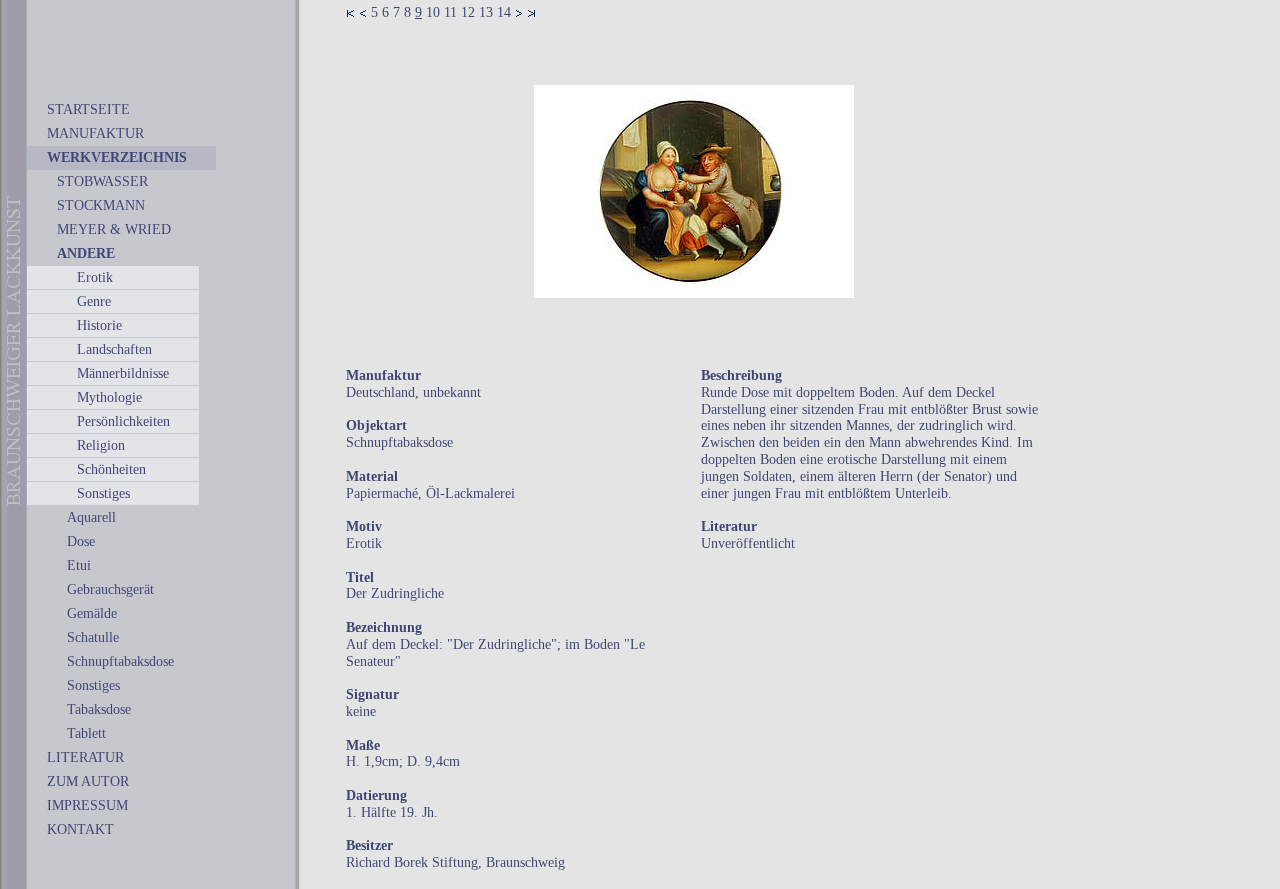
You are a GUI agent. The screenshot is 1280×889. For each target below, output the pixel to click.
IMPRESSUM (87, 805)
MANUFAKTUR (95, 133)
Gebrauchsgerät (110, 589)
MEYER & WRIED (114, 229)
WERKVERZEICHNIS (117, 157)
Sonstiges (103, 493)
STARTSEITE (88, 109)
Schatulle (93, 637)
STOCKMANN (101, 205)
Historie (99, 325)
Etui (79, 565)
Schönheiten (111, 469)
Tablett (86, 733)
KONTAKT (80, 829)
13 (486, 12)
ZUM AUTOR (88, 781)
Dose (81, 541)
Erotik (95, 277)
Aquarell (91, 517)
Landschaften (114, 349)
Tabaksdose (99, 709)
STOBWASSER (102, 181)
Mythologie (109, 397)
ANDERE (86, 253)
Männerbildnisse (123, 373)
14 (504, 12)
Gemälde (92, 613)
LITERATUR (85, 757)
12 (468, 12)
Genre (94, 301)
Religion (101, 445)
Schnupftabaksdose (120, 661)
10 (433, 12)
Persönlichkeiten (123, 421)
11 (450, 12)
